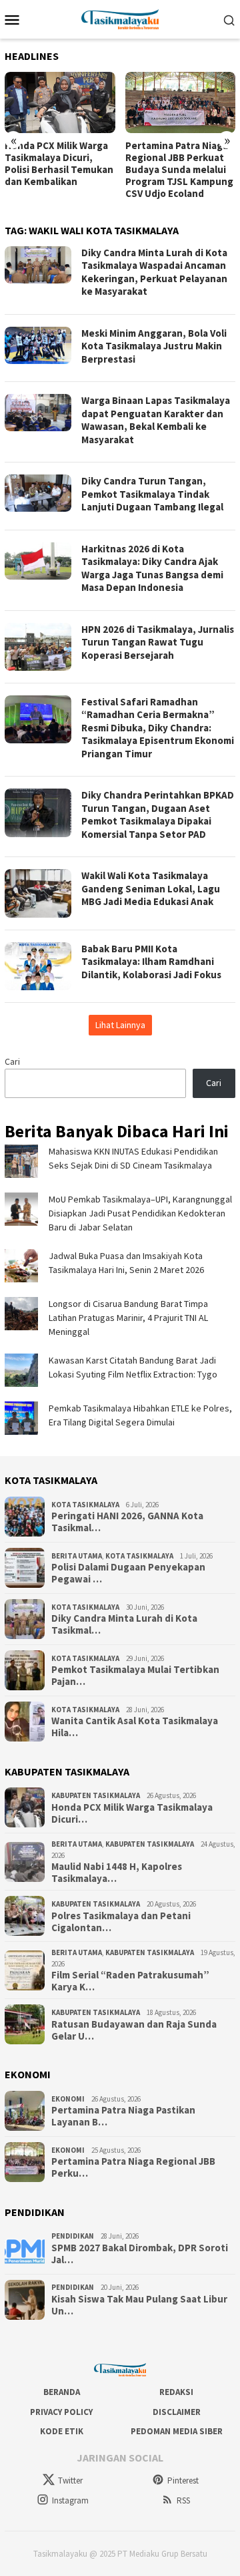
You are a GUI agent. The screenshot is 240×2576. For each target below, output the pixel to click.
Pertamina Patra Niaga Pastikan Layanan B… (123, 2116)
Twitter (70, 2481)
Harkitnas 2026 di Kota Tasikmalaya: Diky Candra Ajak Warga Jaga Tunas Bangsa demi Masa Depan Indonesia (152, 568)
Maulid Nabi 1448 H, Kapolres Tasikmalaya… (117, 1873)
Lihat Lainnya (120, 1025)
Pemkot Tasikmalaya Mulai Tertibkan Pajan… (135, 1676)
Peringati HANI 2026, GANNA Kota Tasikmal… (127, 1522)
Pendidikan (73, 2236)
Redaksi (176, 2392)
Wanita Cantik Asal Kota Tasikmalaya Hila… (135, 1727)
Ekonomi (68, 2099)
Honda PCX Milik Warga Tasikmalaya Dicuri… (132, 1813)
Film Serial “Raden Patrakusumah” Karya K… (130, 1981)
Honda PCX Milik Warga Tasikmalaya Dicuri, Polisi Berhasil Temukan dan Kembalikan (59, 164)
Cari (12, 1061)
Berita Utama (77, 1556)
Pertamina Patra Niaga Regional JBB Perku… (133, 2167)
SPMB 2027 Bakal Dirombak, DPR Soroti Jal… (140, 2254)
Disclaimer (177, 2412)
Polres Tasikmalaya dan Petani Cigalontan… (121, 1922)
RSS (183, 2500)
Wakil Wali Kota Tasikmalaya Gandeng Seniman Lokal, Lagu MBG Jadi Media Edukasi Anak (151, 888)
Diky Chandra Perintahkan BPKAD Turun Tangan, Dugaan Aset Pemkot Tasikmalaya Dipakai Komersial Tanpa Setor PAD (158, 815)
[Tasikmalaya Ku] (120, 18)
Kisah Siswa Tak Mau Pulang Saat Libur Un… (139, 2305)
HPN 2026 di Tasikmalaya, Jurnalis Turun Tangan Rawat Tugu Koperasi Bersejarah (158, 642)
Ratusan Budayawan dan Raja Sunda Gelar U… (134, 2030)
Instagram (70, 2500)
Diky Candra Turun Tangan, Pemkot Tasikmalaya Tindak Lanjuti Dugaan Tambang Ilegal (152, 494)
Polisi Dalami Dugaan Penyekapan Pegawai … (128, 1573)
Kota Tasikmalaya (85, 1505)
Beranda (62, 2392)
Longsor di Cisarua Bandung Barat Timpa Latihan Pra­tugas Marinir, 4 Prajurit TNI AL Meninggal (128, 1318)
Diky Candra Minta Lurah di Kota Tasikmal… (124, 1624)
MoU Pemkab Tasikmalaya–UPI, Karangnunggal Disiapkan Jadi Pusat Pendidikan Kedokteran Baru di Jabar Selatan (140, 1213)
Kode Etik (62, 2431)
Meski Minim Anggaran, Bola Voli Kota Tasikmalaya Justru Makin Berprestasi (154, 346)
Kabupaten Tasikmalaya (96, 1795)
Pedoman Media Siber (177, 2431)
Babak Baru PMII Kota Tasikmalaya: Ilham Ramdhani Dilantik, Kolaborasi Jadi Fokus (151, 962)
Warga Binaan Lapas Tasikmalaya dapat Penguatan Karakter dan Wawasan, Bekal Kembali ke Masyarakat (156, 420)
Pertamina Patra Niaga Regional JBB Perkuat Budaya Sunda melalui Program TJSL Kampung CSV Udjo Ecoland (179, 170)
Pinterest (183, 2481)
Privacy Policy (61, 2412)
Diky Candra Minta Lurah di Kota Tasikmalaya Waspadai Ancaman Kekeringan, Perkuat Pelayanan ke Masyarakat (154, 272)
